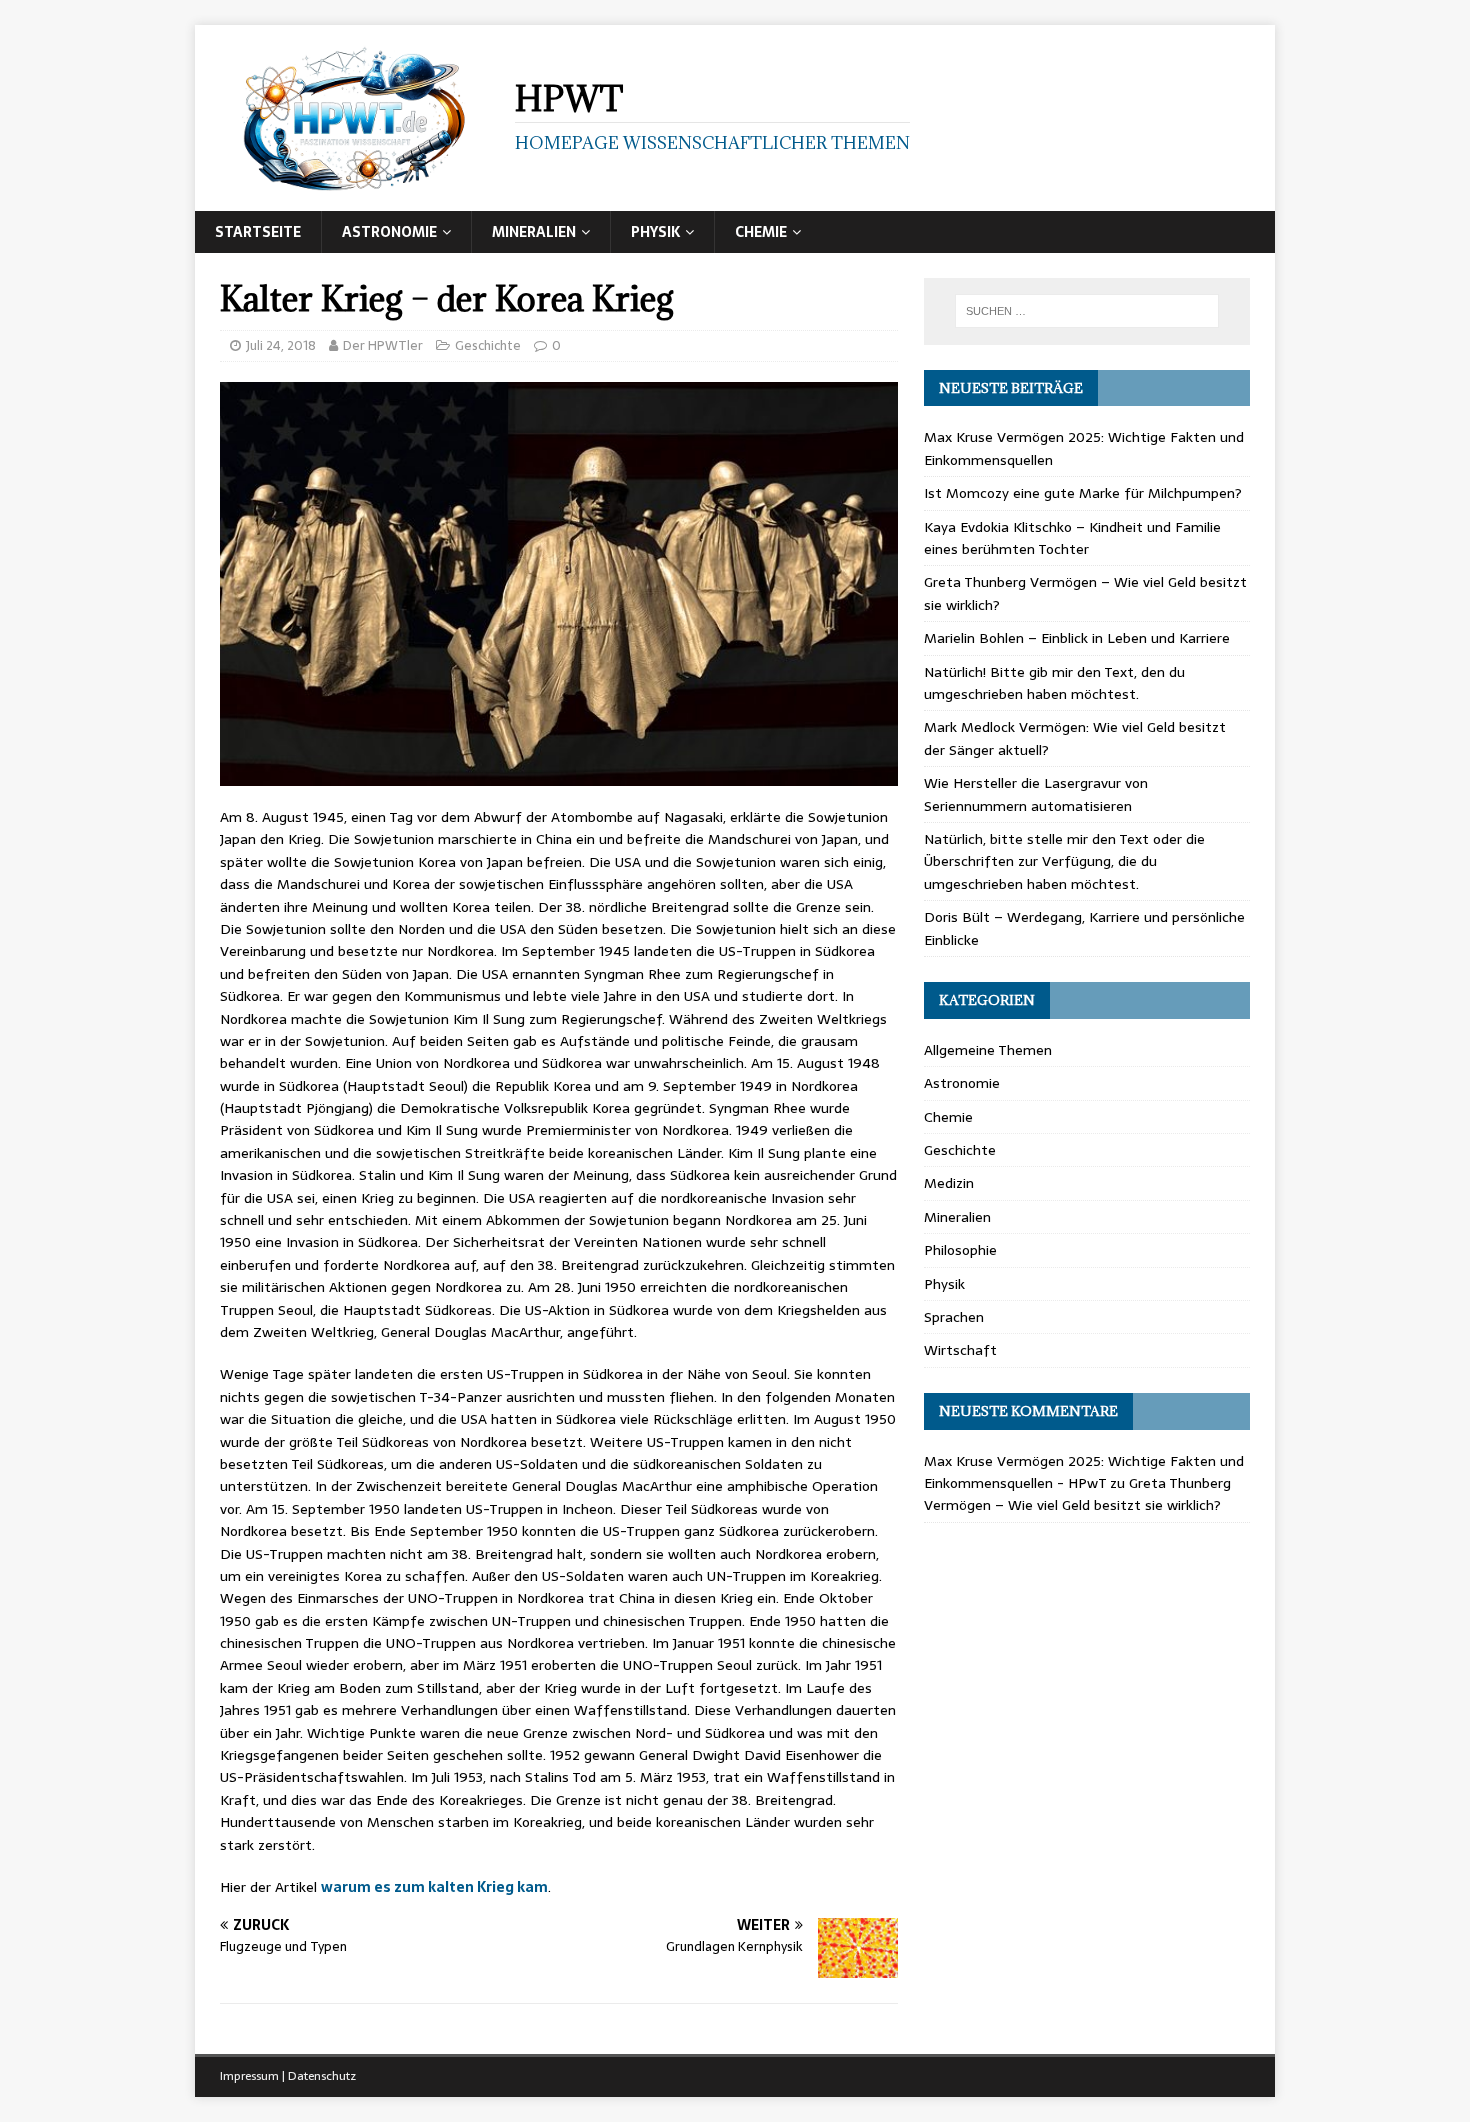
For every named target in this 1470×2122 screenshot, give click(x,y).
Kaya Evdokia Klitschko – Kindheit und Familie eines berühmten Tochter (1072, 538)
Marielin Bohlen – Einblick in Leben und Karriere (1077, 638)
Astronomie (389, 232)
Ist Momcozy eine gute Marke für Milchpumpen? (1083, 493)
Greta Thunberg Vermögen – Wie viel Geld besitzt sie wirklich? (1077, 1494)
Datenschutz (322, 2076)
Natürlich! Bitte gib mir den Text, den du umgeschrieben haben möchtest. (1054, 683)
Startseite (258, 232)
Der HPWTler (383, 345)
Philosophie (960, 1250)
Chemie (761, 232)
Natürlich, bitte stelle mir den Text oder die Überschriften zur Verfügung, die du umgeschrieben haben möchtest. (1064, 861)
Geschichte (488, 345)
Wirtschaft (960, 1350)
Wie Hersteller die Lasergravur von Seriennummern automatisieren (1036, 794)
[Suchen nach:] (1087, 311)
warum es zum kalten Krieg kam (434, 1887)
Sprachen (954, 1317)
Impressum (249, 2076)
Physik (655, 232)
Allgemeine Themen (988, 1050)
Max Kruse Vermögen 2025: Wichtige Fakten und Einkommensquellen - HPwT (1084, 1472)
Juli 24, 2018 (281, 345)
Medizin (949, 1183)
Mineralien (534, 232)
